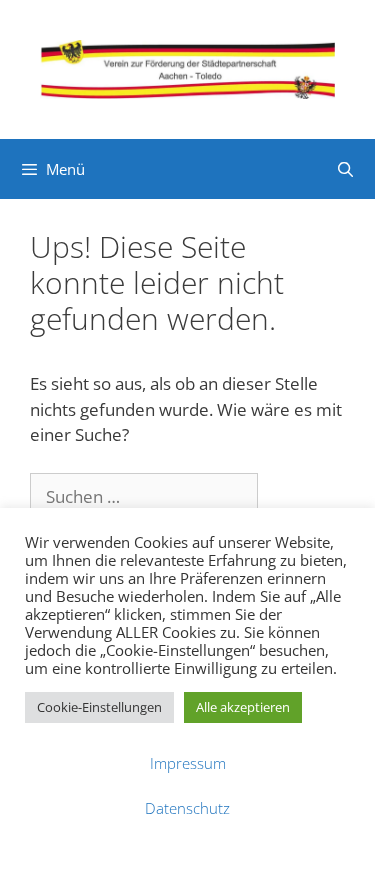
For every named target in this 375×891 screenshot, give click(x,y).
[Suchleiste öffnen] (345, 169)
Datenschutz (187, 808)
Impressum (188, 763)
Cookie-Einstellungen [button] (99, 707)
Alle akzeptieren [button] (243, 707)
